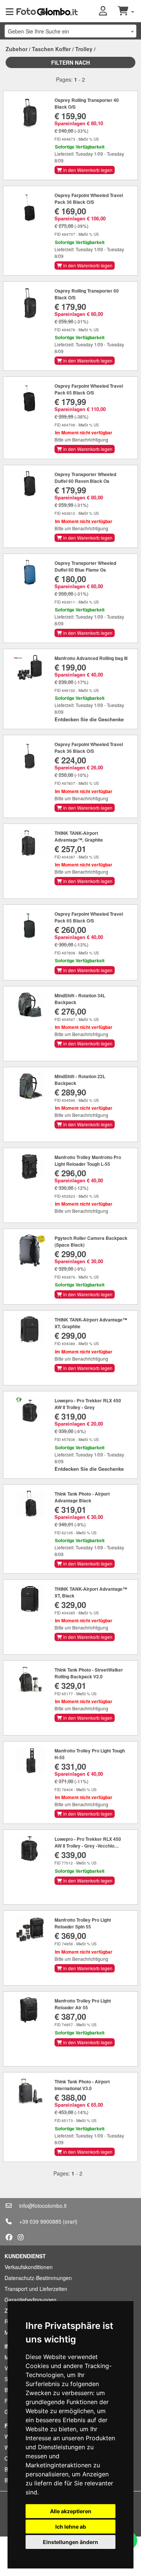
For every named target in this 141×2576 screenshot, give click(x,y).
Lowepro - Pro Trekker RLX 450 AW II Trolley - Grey (88, 1404)
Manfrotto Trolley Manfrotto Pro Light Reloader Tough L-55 (88, 1161)
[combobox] (70, 31)
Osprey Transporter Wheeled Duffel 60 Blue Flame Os (85, 566)
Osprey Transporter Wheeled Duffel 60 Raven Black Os (85, 478)
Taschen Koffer (51, 49)
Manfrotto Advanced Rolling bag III (91, 658)
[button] (108, 11)
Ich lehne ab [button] (71, 2527)
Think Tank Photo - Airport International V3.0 (82, 2085)
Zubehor (17, 49)
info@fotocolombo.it (43, 2206)
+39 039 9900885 (40, 2221)
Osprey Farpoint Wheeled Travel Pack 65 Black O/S (89, 389)
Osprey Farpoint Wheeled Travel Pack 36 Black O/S (89, 199)
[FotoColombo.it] (47, 11)
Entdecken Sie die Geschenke (89, 719)
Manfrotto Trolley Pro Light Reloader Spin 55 (83, 1923)
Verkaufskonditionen (29, 2267)
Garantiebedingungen (30, 2300)
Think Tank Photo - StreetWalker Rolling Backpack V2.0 (89, 1673)
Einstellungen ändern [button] (70, 2542)
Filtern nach (70, 62)
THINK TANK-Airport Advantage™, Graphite (79, 836)
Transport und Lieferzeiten (36, 2289)
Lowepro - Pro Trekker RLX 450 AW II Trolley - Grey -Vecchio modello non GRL (88, 1846)
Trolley (84, 49)
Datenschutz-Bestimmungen (38, 2278)
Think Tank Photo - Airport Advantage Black (82, 1497)
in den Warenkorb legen (87, 170)
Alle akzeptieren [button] (71, 2511)
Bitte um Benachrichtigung (81, 439)
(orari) (70, 2221)
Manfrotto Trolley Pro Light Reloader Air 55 (83, 2004)
